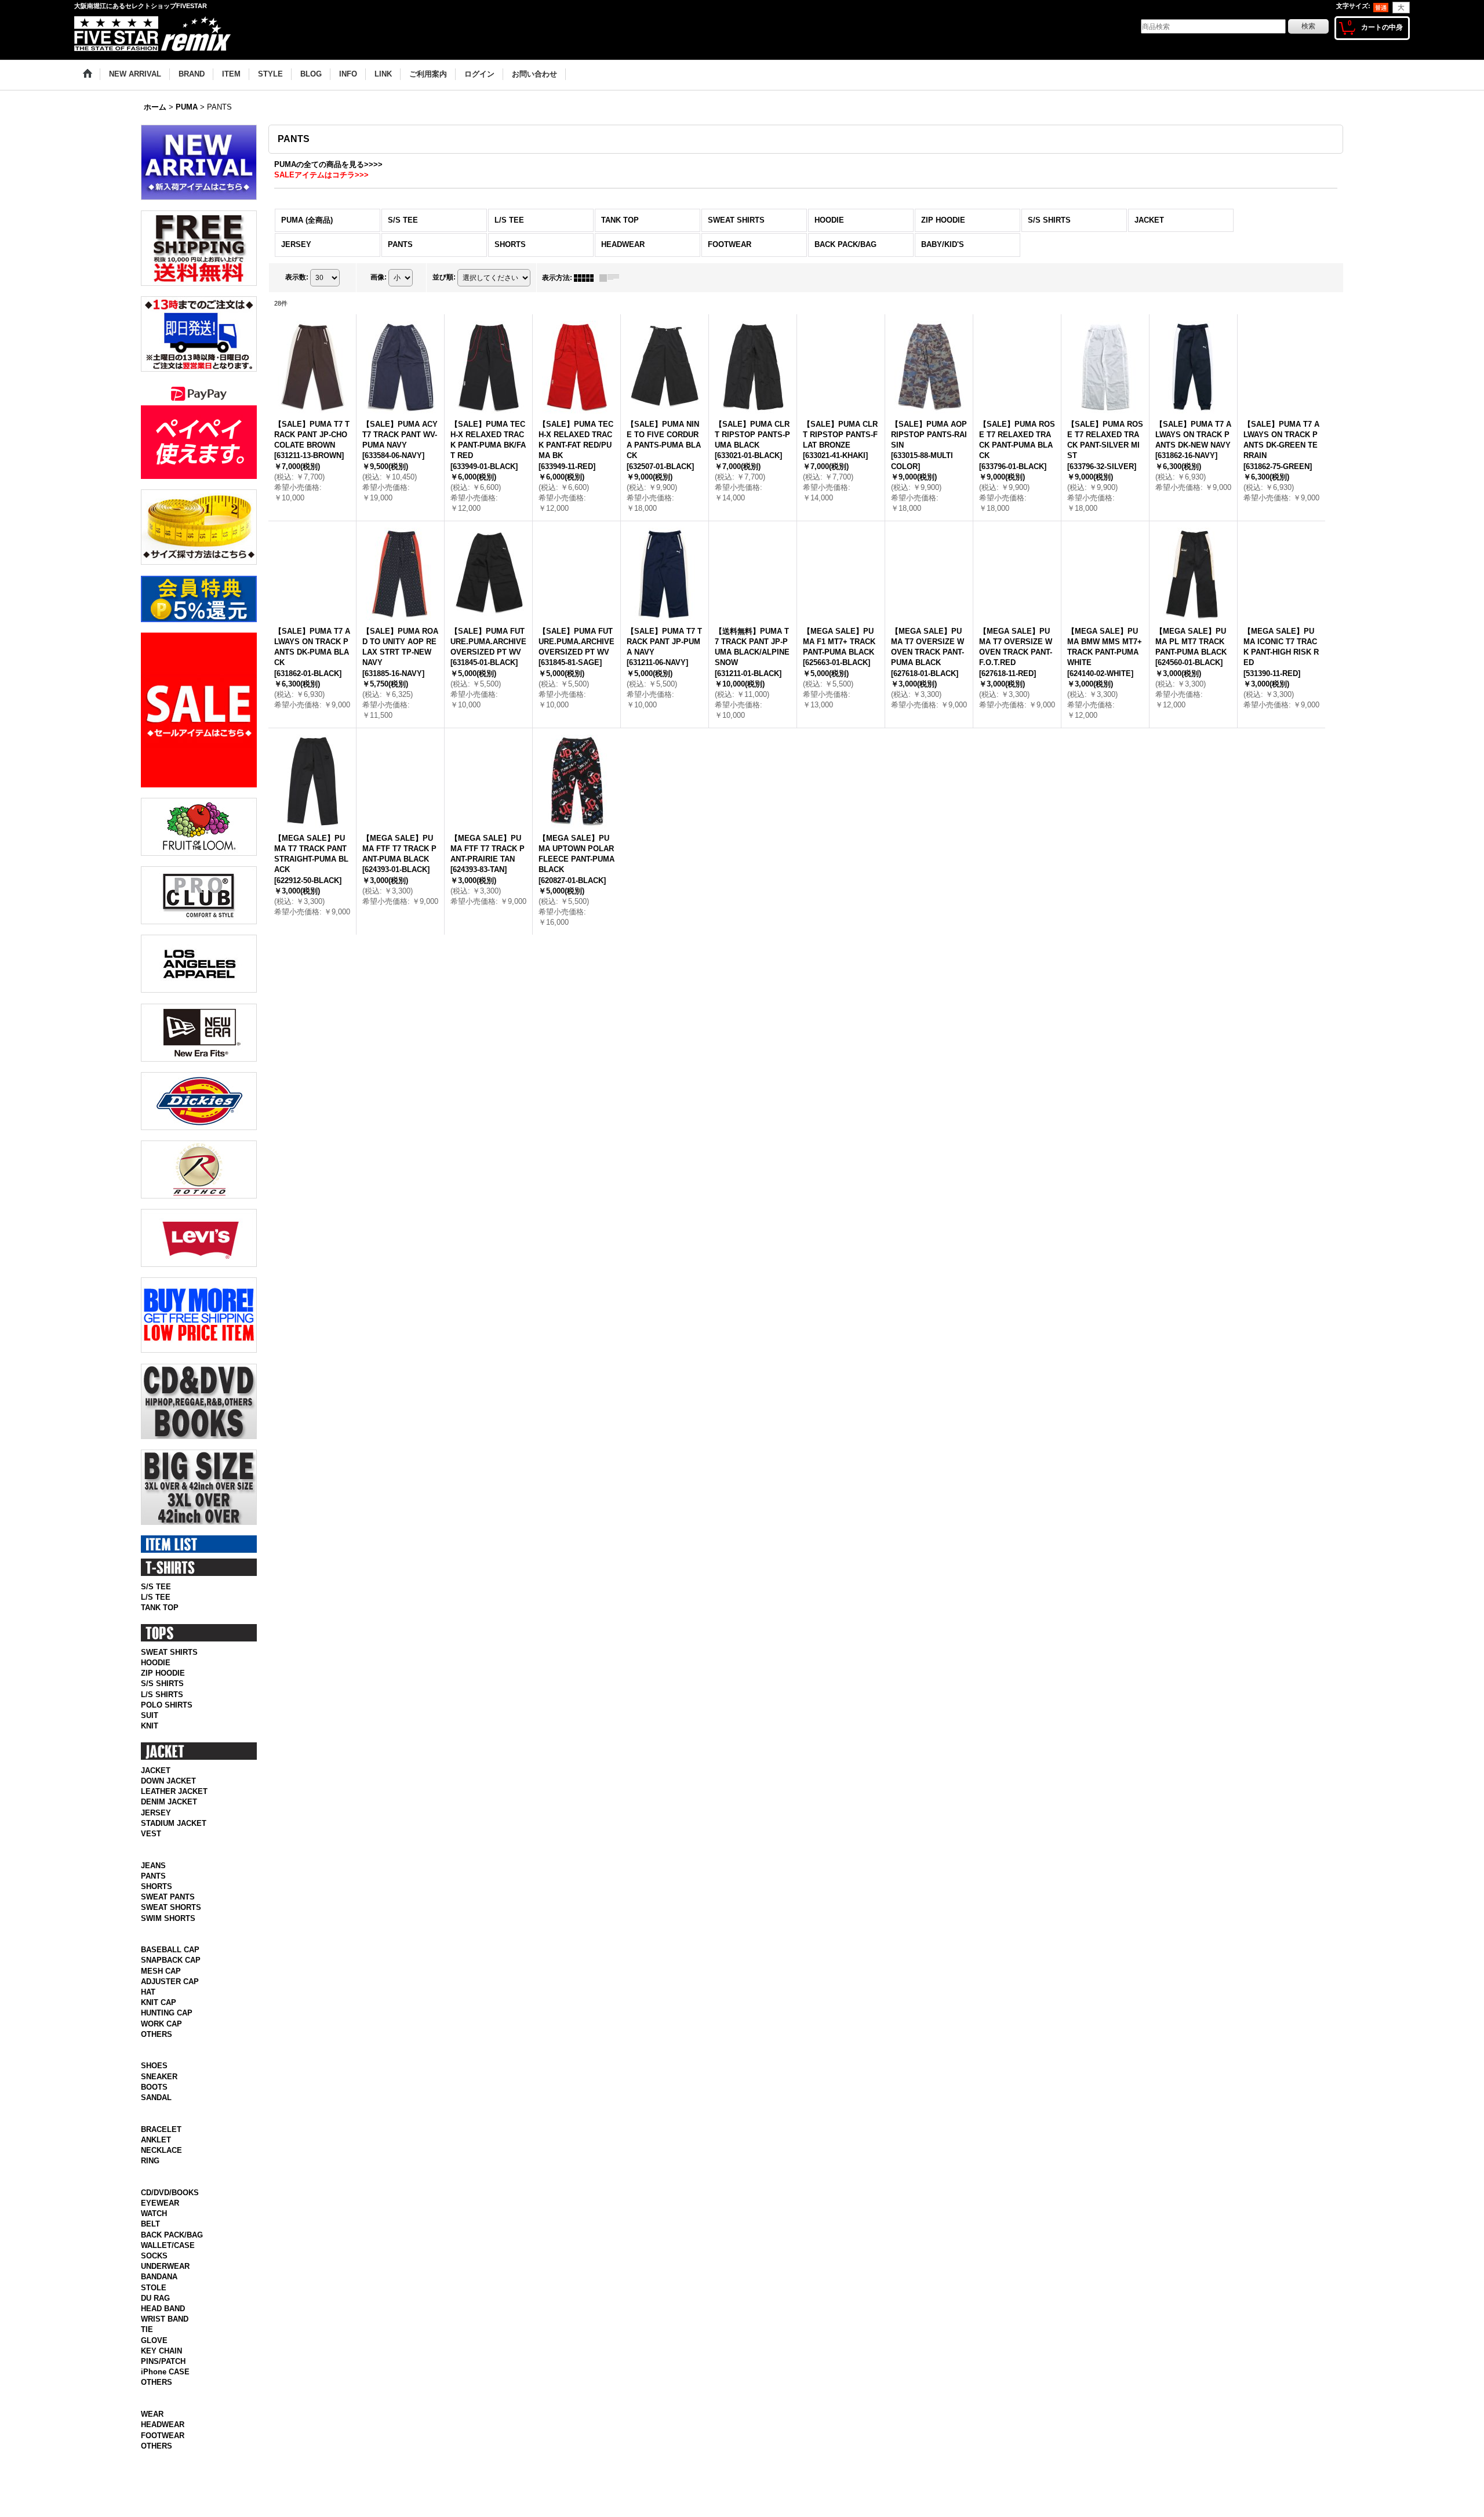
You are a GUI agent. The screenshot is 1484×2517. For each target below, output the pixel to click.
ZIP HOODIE (163, 1673)
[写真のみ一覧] (587, 278)
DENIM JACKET (169, 1802)
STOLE (154, 2313)
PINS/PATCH (163, 2387)
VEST (151, 1834)
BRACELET (161, 2154)
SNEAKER (159, 2089)
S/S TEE (156, 1587)
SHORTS (157, 1899)
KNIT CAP (159, 2015)
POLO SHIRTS (167, 1705)
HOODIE (156, 1663)
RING (150, 2186)
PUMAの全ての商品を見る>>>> (328, 164)
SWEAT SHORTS (171, 1920)
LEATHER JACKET (174, 1791)
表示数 (297, 277)
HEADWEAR (163, 2463)
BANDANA (159, 2302)
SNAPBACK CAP (171, 1973)
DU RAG (155, 2323)
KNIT (150, 1726)
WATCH (154, 2239)
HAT (148, 2005)
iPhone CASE (165, 2397)
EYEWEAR (160, 2229)
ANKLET (156, 2165)
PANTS (153, 1889)
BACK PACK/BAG (172, 2260)
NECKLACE (161, 2176)
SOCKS (154, 2281)
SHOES (154, 2078)
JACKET (156, 1770)
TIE (147, 2355)
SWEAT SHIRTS (169, 1652)
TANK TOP (160, 1608)
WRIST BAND (165, 2345)
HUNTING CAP (167, 2026)
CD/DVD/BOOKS (170, 2218)
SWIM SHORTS (168, 1931)
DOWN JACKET (168, 1781)
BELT (150, 2249)
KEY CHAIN (161, 2376)
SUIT (150, 1715)
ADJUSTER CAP (170, 1994)
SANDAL (156, 2110)
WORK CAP (161, 2036)
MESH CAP (161, 1983)
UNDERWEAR (165, 2292)
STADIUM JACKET (174, 1823)
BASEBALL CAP (170, 1962)
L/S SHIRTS (162, 1695)
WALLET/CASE (168, 2270)
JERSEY (156, 1813)
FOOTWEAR (163, 2473)
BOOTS (154, 2100)
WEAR (152, 2452)
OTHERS (157, 2047)
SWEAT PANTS (168, 1910)
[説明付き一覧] (612, 278)
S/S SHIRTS (162, 1684)
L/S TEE (156, 1597)
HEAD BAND (163, 2334)
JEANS (153, 1878)
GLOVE (154, 2365)
